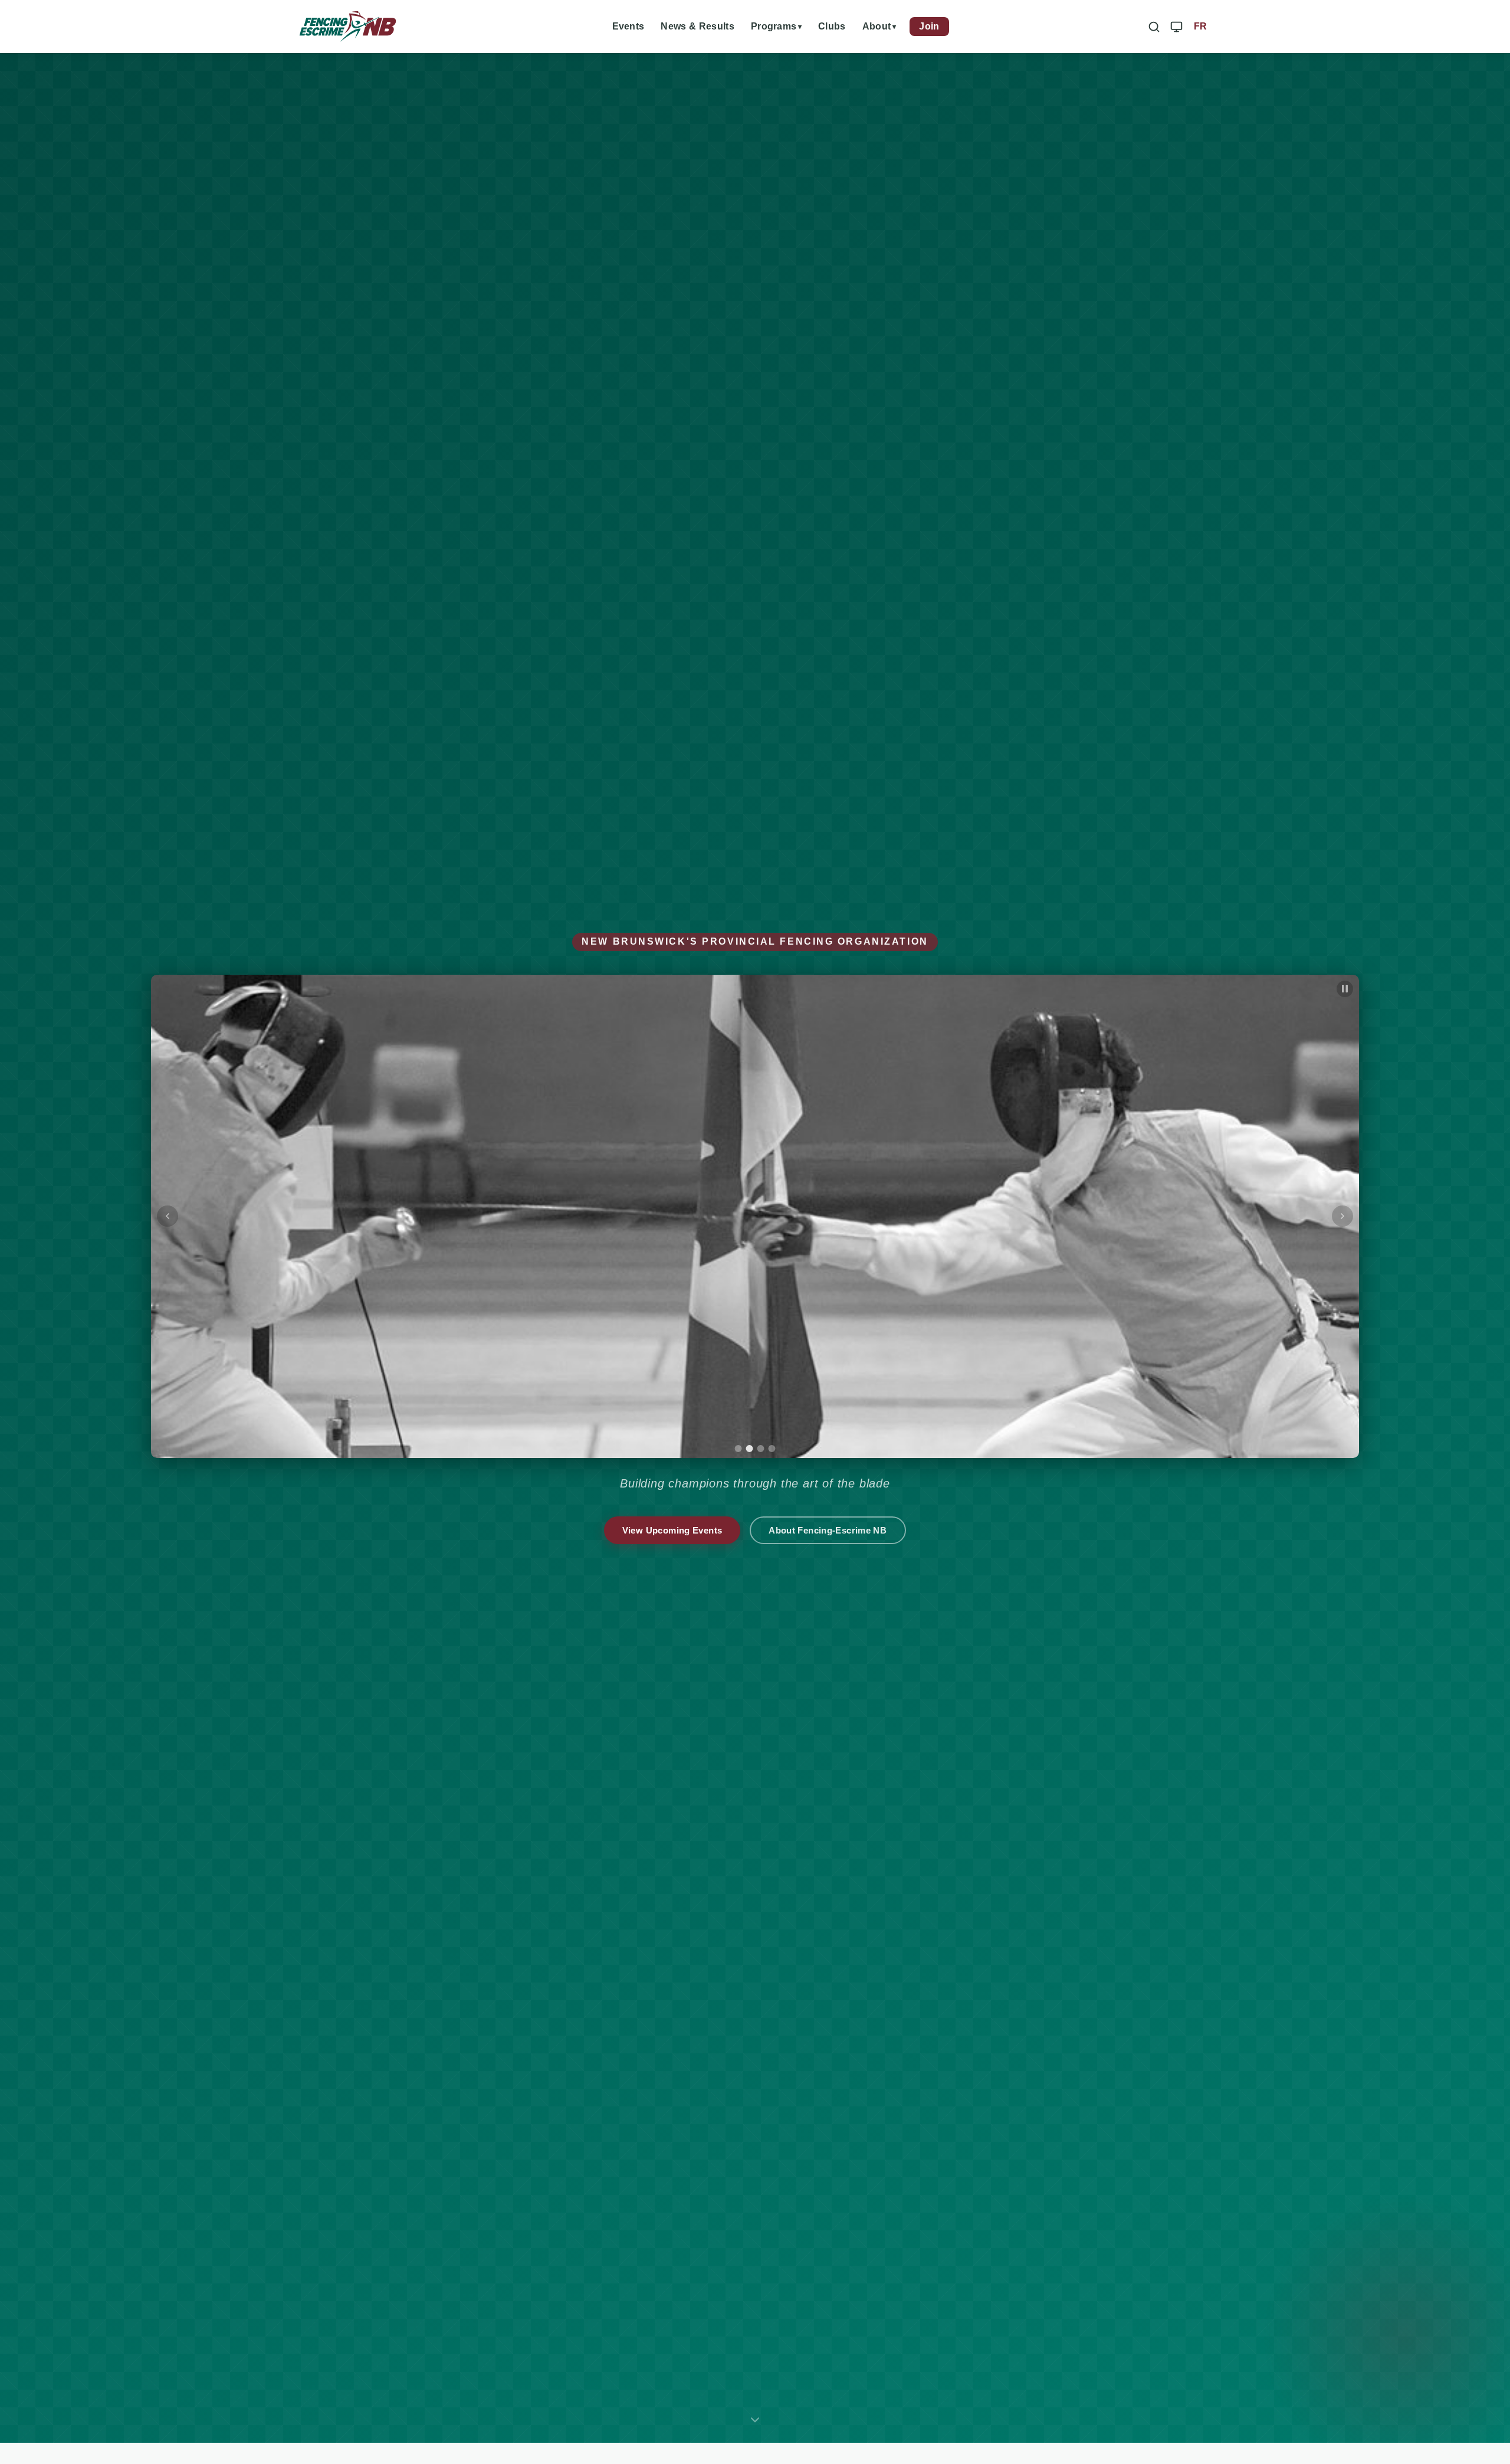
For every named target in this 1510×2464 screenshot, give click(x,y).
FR (1201, 26)
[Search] (1154, 26)
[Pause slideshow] (1345, 989)
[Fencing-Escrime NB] (348, 27)
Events (628, 26)
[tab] (738, 1449)
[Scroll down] (755, 2423)
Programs (774, 26)
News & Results (697, 26)
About (877, 26)
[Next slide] (1342, 1216)
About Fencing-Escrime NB (828, 1530)
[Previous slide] (168, 1216)
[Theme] (1176, 26)
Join (929, 26)
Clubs (832, 26)
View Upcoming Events (672, 1530)
